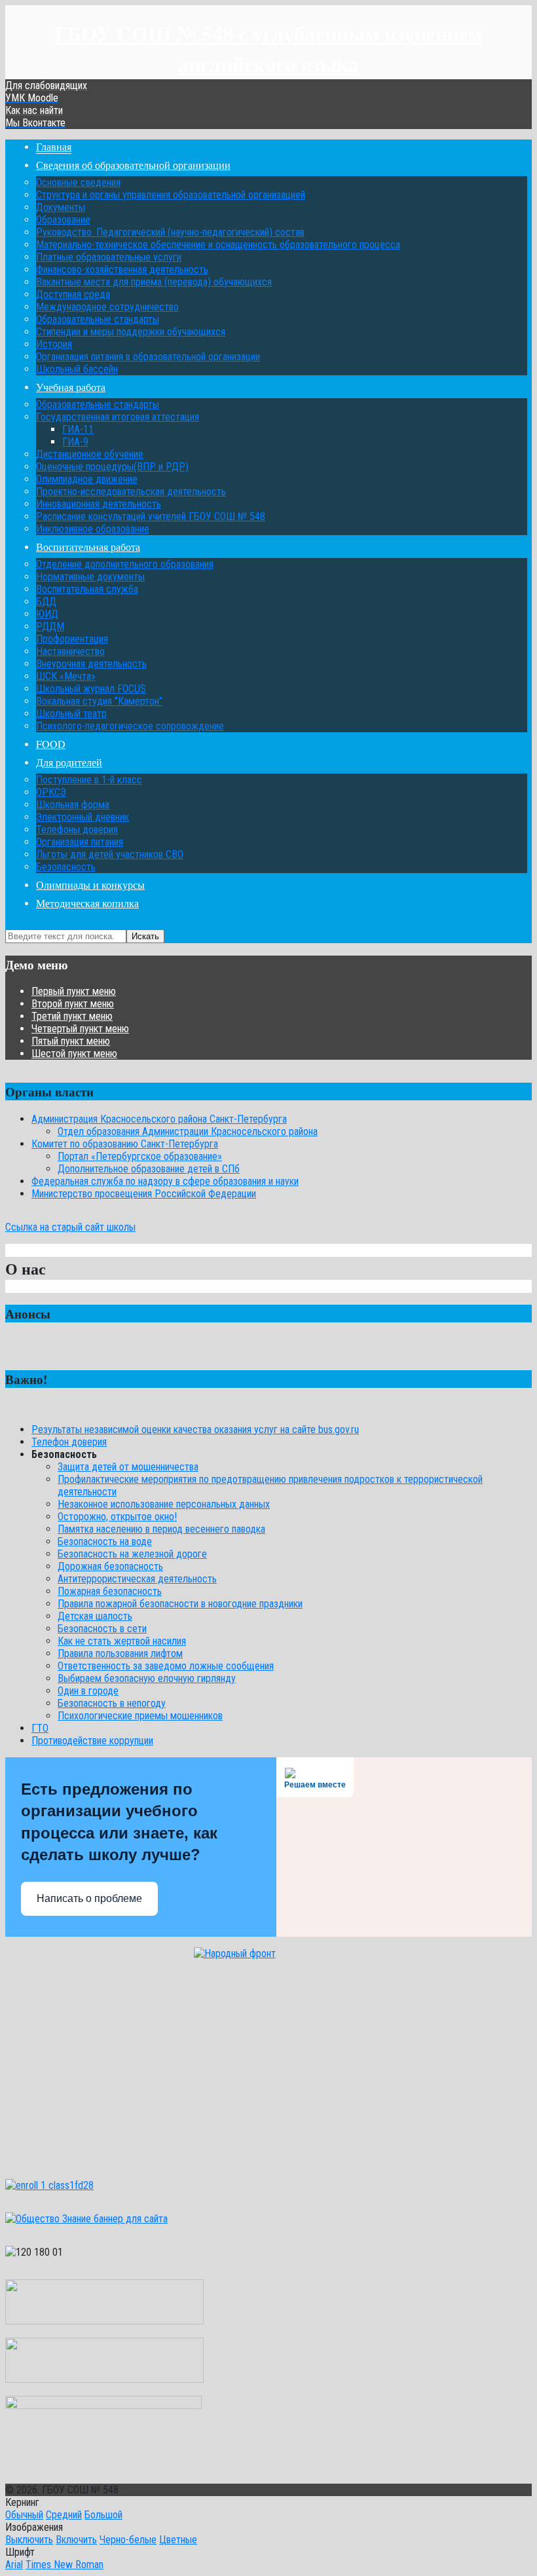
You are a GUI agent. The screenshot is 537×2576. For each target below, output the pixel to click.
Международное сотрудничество (107, 307)
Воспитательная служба (87, 589)
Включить (76, 2540)
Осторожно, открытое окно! (117, 1517)
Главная (54, 146)
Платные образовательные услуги (109, 257)
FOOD (51, 744)
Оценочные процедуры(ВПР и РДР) (112, 467)
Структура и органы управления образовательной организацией (171, 195)
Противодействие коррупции (92, 1741)
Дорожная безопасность (110, 1566)
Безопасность (66, 867)
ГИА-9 (75, 442)
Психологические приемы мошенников (140, 1716)
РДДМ (50, 626)
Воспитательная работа (88, 547)
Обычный (24, 2515)
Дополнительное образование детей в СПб (149, 1169)
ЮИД (47, 614)
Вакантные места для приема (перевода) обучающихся (154, 282)
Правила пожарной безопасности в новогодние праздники (180, 1604)
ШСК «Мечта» (66, 676)
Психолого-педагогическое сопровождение (130, 726)
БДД (46, 602)
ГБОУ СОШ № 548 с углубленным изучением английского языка (268, 48)
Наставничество (70, 651)
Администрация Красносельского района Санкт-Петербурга (159, 1119)
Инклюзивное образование (93, 529)
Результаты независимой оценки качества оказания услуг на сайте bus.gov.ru (195, 1429)
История (54, 344)
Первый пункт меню (74, 991)
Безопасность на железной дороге (132, 1554)
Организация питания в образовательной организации (148, 357)
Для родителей (69, 762)
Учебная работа (71, 387)
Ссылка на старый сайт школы (70, 1227)
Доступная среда (73, 294)
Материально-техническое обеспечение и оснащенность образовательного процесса (218, 245)
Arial (14, 2565)
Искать (145, 936)
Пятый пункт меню (71, 1041)
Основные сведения (78, 182)
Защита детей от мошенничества (128, 1467)
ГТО (40, 1728)
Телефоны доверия (77, 830)
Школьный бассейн (77, 369)
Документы (61, 207)
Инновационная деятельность (99, 504)
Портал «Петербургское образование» (140, 1156)
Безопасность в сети (102, 1629)
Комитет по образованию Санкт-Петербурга (125, 1144)
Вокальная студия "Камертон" (99, 701)
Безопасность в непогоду (112, 1703)
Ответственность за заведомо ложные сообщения (166, 1666)
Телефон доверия (69, 1442)
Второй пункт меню (73, 1004)
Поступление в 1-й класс (89, 780)
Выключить (29, 2540)
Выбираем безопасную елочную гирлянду (147, 1678)
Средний (64, 2515)
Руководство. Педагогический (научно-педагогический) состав (170, 232)
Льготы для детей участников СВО (110, 854)
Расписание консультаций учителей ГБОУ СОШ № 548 (151, 516)
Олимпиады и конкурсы (90, 885)
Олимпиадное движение (87, 479)
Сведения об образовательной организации (133, 165)
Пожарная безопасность (110, 1591)
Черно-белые (128, 2540)
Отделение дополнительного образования (125, 564)
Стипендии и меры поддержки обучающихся (131, 332)
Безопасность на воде (105, 1541)
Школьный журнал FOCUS (91, 689)
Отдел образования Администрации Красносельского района (188, 1131)
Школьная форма (73, 805)
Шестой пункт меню (74, 1054)
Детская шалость (95, 1616)
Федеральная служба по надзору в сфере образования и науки (165, 1181)
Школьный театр (71, 714)
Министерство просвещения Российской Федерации (144, 1194)
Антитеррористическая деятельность (137, 1579)
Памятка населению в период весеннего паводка (161, 1529)
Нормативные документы (90, 577)
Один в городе (88, 1691)
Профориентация (72, 639)
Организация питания (80, 842)
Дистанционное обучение (90, 454)
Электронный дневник (83, 817)
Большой (103, 2515)
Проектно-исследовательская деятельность (131, 492)
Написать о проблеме (89, 1898)
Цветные (178, 2540)
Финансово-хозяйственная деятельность (122, 270)
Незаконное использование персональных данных (164, 1504)
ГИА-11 (78, 429)
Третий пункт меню (72, 1016)
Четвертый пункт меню (80, 1029)
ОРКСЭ (51, 792)
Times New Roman (65, 2565)
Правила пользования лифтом (120, 1653)
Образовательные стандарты (98, 319)
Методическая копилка (87, 903)
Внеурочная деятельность (91, 664)
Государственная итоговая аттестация (118, 417)
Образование (63, 220)
